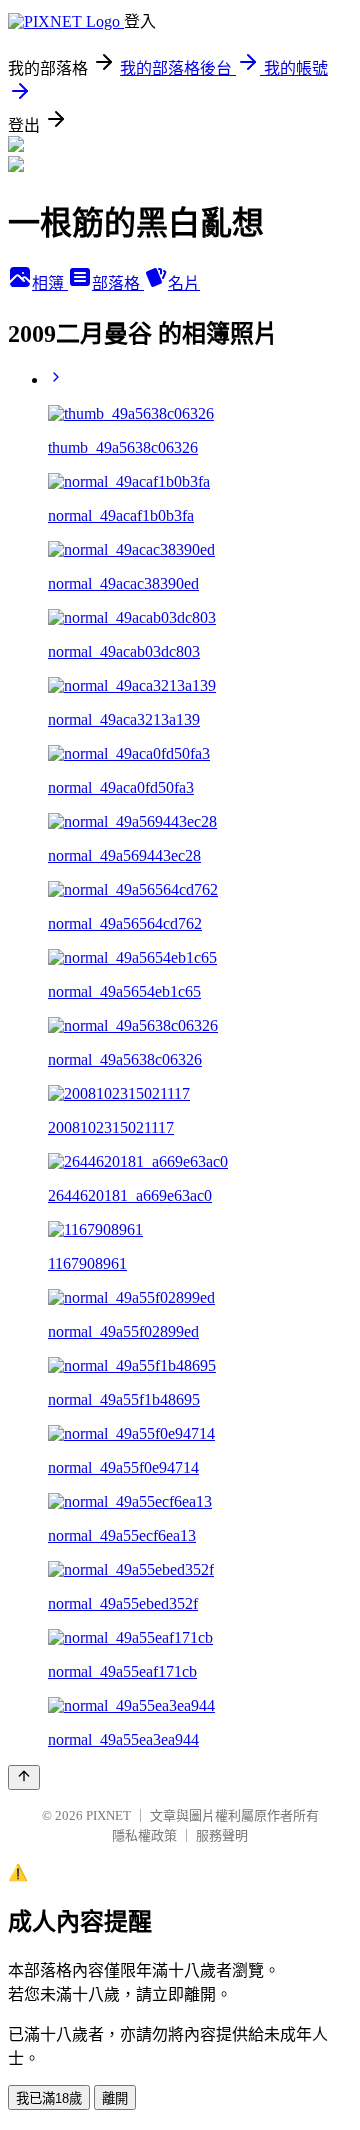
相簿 (50, 283)
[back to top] (24, 1777)
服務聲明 (222, 1835)
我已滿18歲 (49, 2098)
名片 (184, 283)
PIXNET (108, 1815)
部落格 (118, 283)
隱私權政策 (144, 1835)
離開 (115, 2098)
